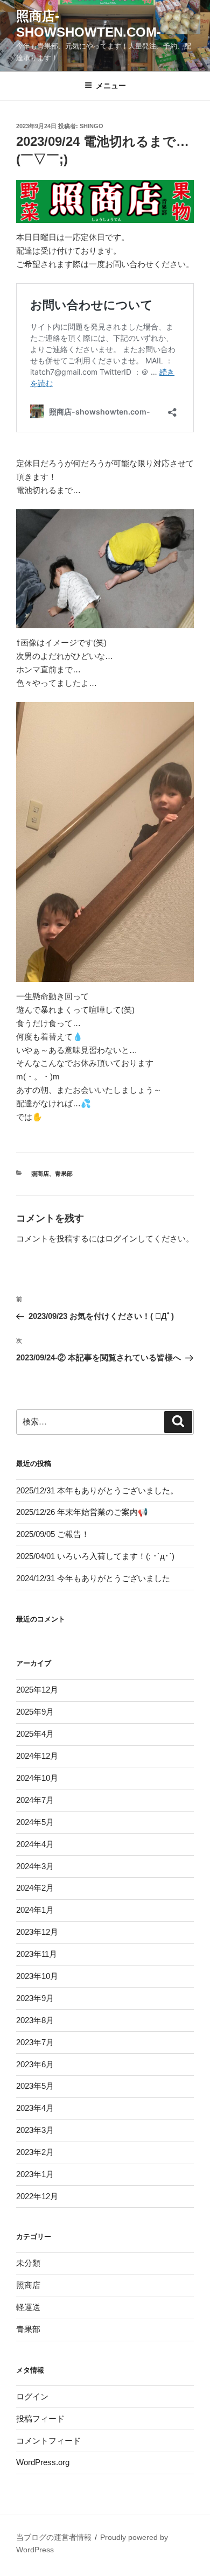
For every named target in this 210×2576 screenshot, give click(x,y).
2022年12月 (37, 2196)
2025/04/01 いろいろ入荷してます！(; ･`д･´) (95, 1556)
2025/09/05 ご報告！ (53, 1534)
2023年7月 (35, 2042)
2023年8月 (35, 2020)
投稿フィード (40, 2419)
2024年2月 (35, 1888)
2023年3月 (35, 2130)
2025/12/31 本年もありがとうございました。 (97, 1490)
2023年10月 (37, 1976)
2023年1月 (35, 2174)
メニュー (111, 86)
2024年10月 (37, 1778)
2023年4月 (35, 2108)
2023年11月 (37, 1954)
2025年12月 (37, 1690)
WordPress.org (43, 2462)
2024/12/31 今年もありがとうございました (93, 1578)
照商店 (40, 1174)
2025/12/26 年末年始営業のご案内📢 (82, 1512)
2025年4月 (35, 1734)
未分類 (28, 2263)
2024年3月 (35, 1866)
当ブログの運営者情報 (54, 2537)
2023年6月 (35, 2064)
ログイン (121, 1238)
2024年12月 (37, 1756)
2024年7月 (35, 1800)
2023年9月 (35, 1998)
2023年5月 (35, 2086)
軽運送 (28, 2307)
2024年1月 (35, 1910)
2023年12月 (37, 1932)
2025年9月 (35, 1712)
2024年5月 (35, 1822)
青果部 (64, 1174)
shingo (92, 126)
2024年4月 (35, 1844)
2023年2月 (35, 2152)
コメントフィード (48, 2441)
